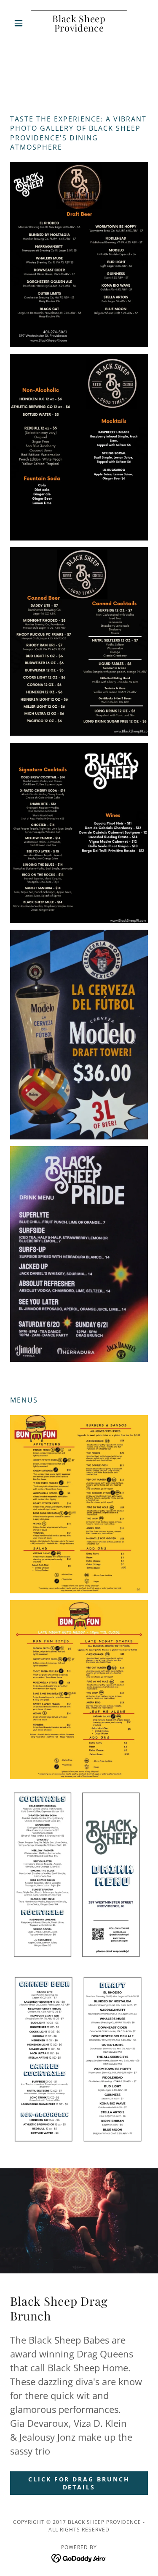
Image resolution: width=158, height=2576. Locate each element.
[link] (79, 23)
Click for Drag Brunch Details (79, 2483)
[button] (20, 23)
